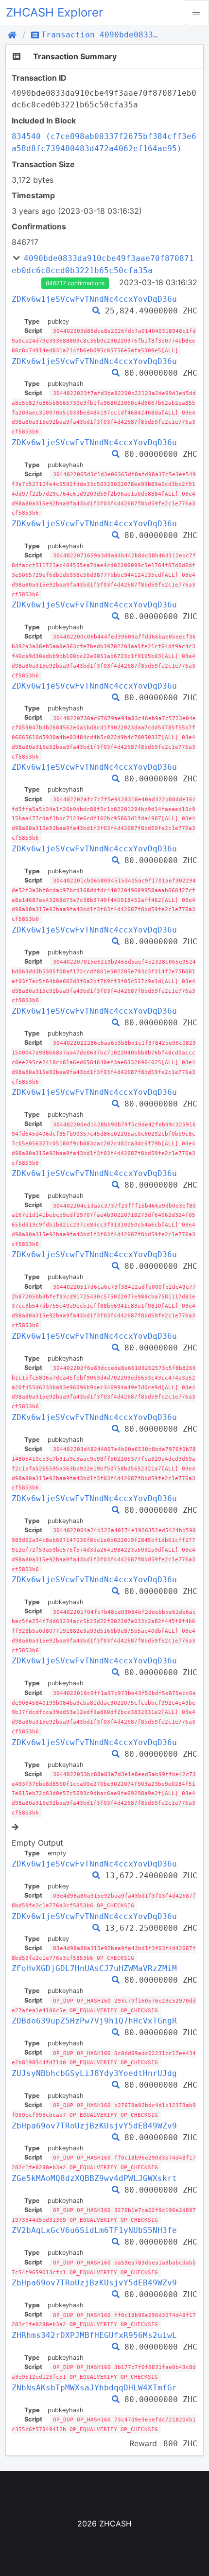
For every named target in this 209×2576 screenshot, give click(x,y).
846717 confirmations (75, 283)
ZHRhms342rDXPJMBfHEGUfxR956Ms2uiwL (94, 2335)
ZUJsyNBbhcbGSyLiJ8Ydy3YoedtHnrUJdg (94, 2073)
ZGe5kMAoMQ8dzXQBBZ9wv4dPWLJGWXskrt (94, 2178)
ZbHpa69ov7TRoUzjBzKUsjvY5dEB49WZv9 (94, 2126)
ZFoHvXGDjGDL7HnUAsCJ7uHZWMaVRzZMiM (94, 1968)
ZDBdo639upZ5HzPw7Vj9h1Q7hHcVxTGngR (94, 2021)
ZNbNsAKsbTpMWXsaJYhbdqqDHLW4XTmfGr (94, 2388)
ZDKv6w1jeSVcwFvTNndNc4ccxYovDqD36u (94, 299)
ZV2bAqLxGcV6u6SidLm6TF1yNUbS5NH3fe (94, 2230)
